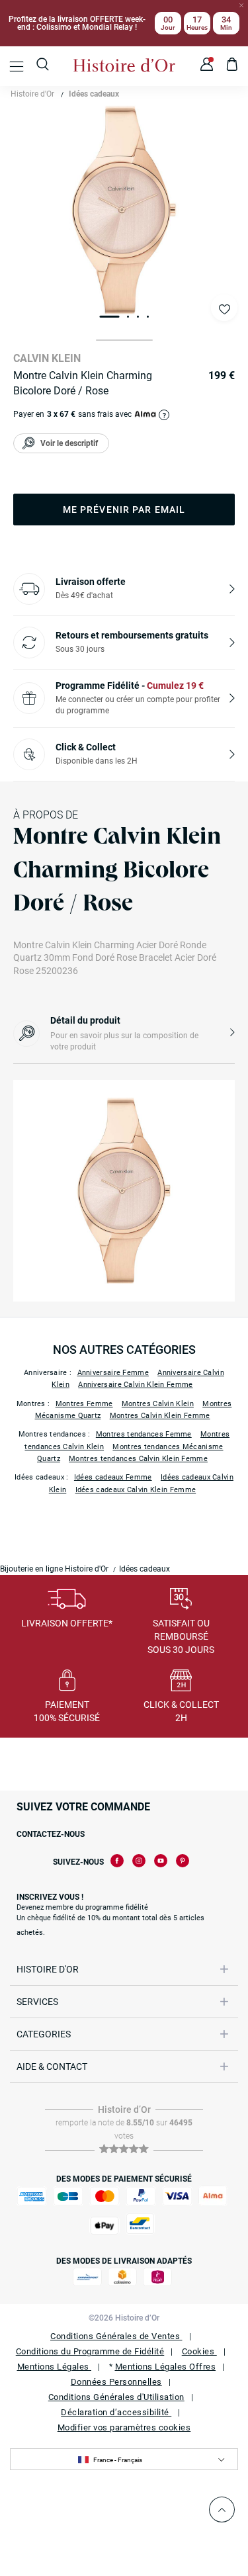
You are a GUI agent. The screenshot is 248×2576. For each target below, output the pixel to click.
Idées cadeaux (94, 94)
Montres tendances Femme (144, 1434)
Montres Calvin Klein (158, 1404)
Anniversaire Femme (113, 1373)
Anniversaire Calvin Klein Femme (135, 1385)
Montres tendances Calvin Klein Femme (138, 1459)
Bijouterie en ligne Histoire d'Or (54, 1569)
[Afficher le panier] (232, 66)
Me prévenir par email (124, 510)
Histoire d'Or (32, 94)
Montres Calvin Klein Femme (160, 1416)
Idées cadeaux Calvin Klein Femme (136, 1490)
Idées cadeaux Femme (113, 1477)
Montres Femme (84, 1404)
